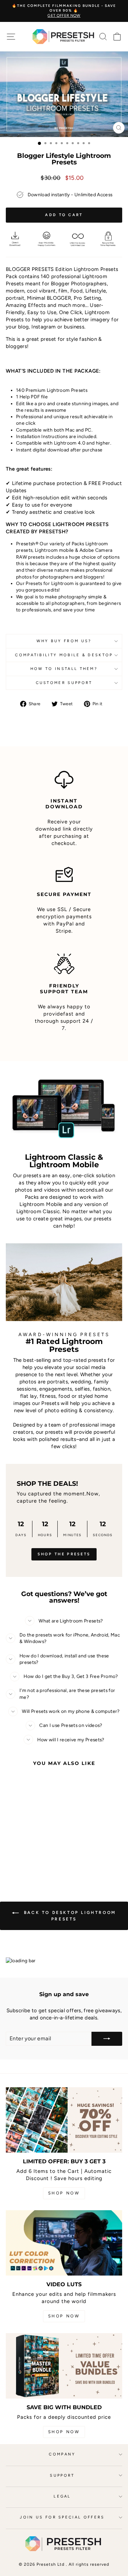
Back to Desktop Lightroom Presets (69, 1916)
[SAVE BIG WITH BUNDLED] (64, 2366)
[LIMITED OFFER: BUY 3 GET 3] (64, 2120)
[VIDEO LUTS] (64, 2243)
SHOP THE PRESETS (64, 1554)
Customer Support (64, 683)
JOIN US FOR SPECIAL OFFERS (62, 2517)
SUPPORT (62, 2475)
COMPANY (62, 2454)
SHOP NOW (64, 2193)
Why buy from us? (64, 641)
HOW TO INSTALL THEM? (64, 669)
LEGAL (62, 2496)
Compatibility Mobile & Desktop (64, 655)
